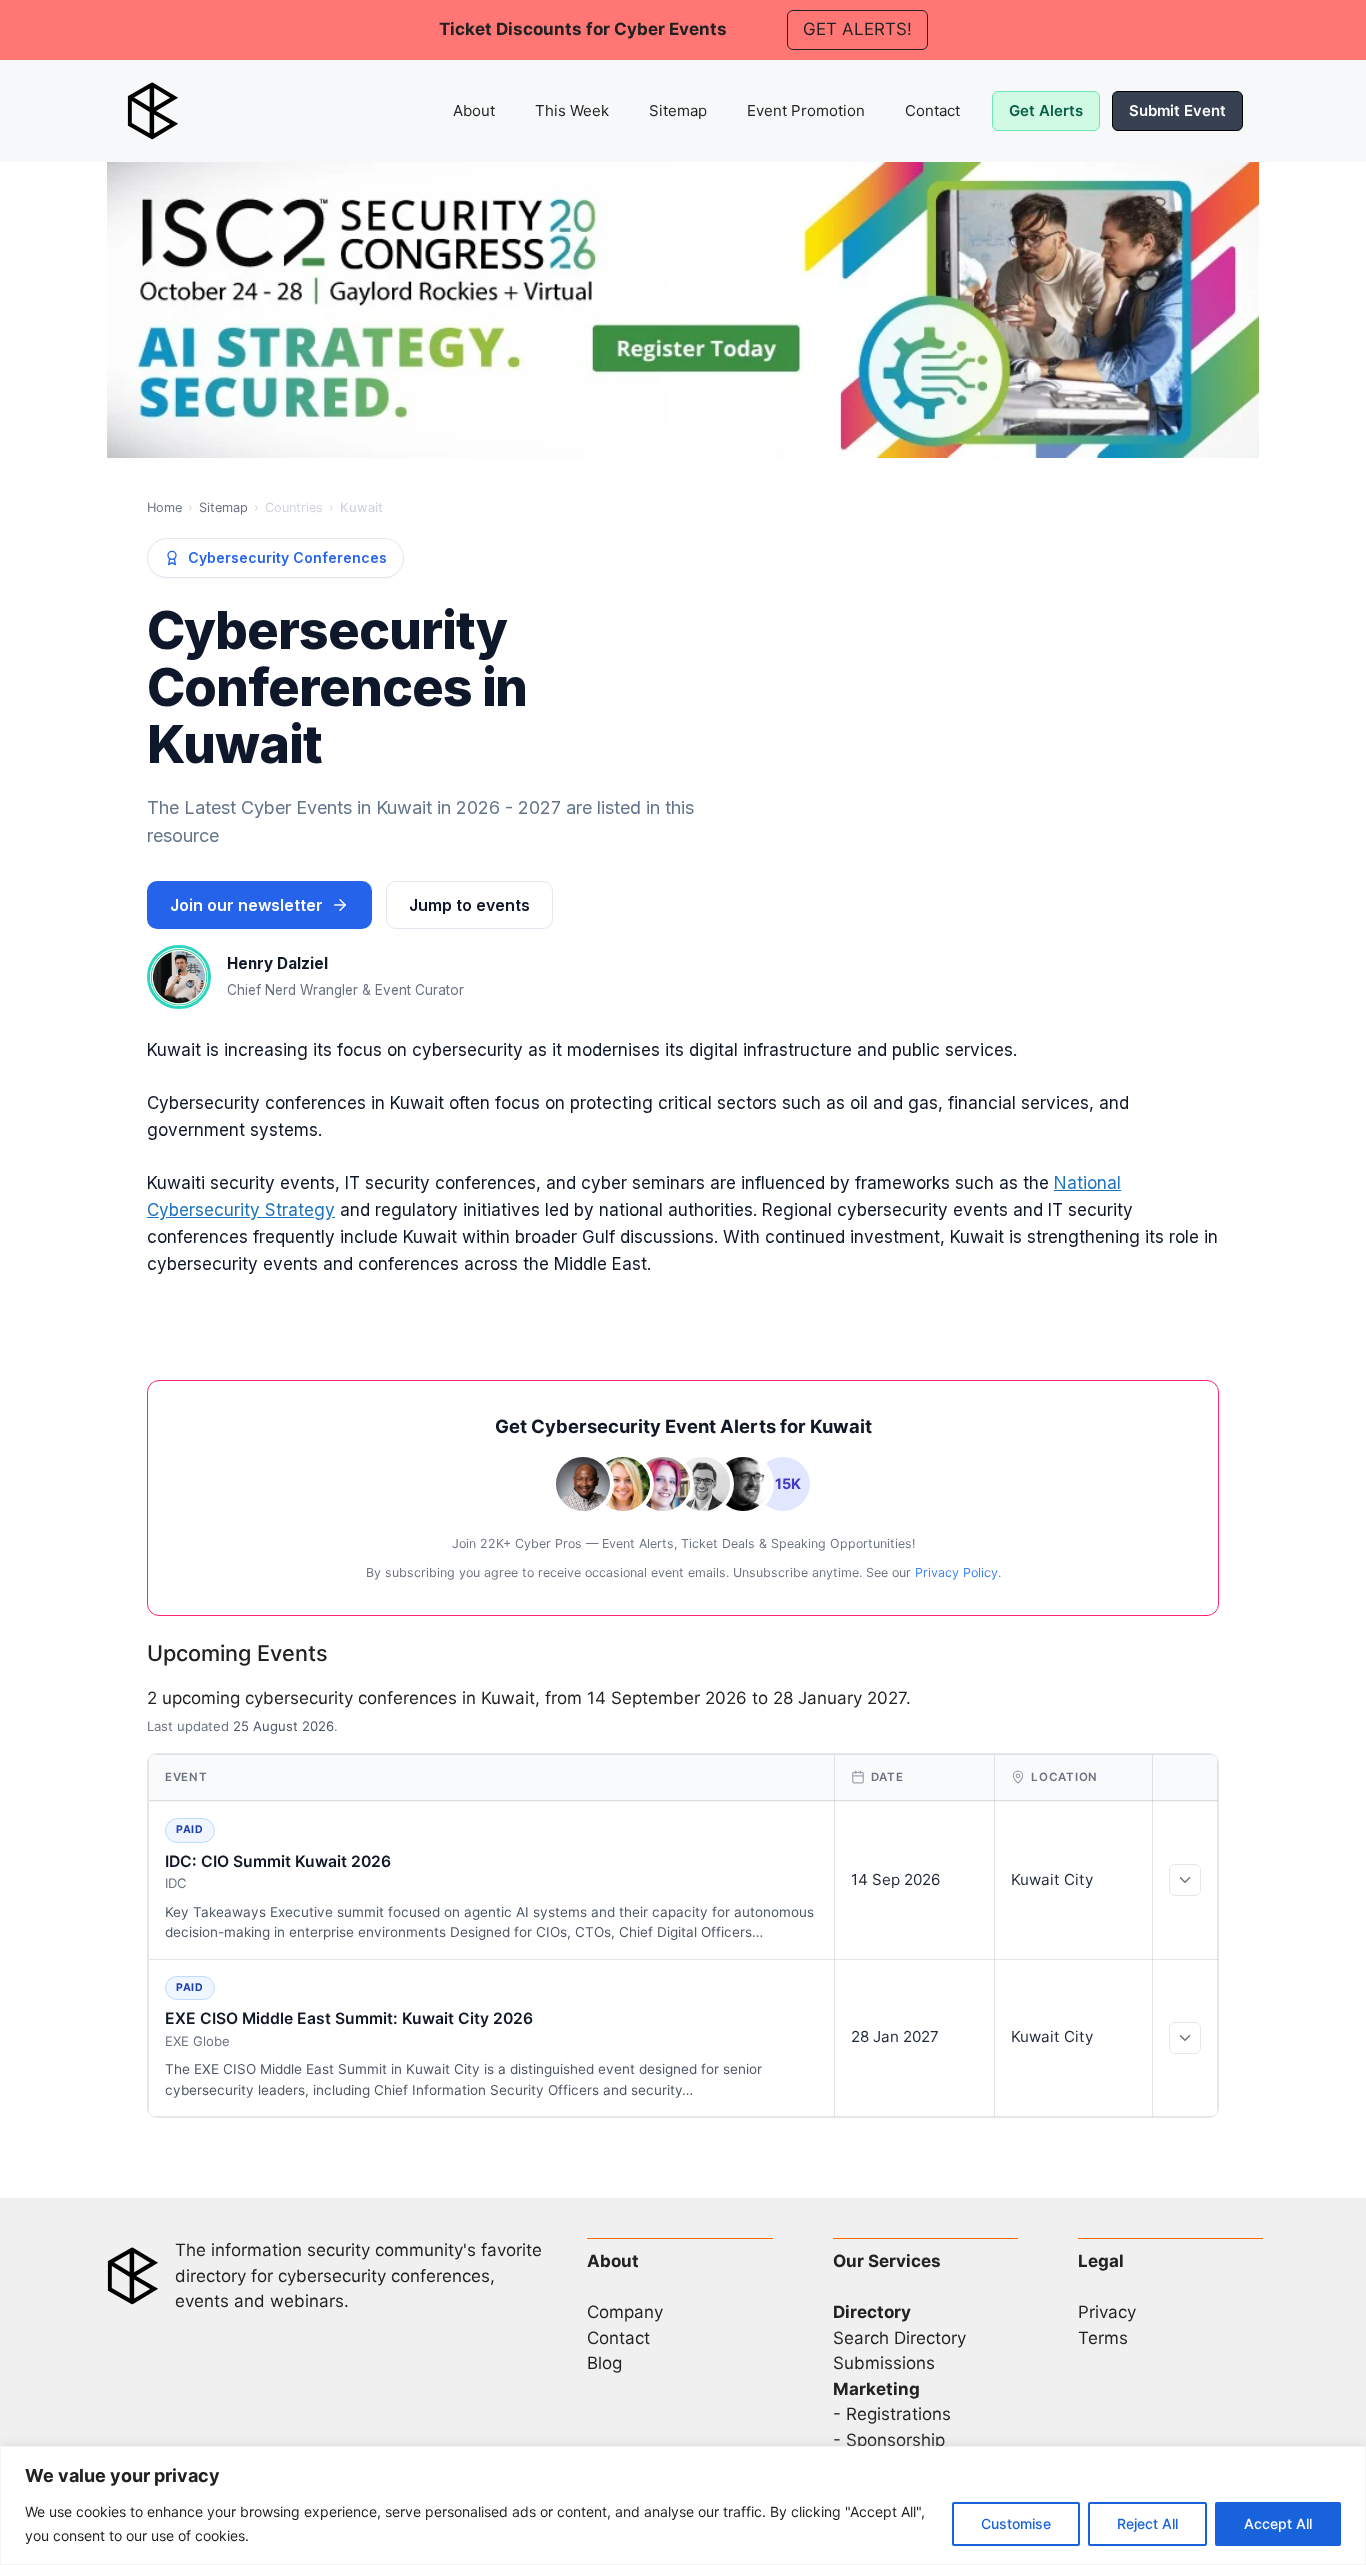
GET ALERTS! (857, 29)
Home (164, 507)
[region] (683, 2505)
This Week (572, 110)
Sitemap (678, 110)
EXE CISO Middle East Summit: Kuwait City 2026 (349, 2018)
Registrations (898, 2414)
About (474, 110)
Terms (1103, 2338)
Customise (1016, 2523)
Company (625, 2312)
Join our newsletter (246, 905)
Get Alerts (1046, 110)
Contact (932, 110)
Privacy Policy (956, 1572)
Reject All (1147, 2523)
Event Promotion (806, 110)
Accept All (1278, 2523)
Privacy (1107, 2312)
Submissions (884, 2363)
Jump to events (469, 905)
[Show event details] (1185, 1880)
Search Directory (899, 2338)
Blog (604, 2363)
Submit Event (1177, 110)
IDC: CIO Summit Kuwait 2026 (278, 1861)
